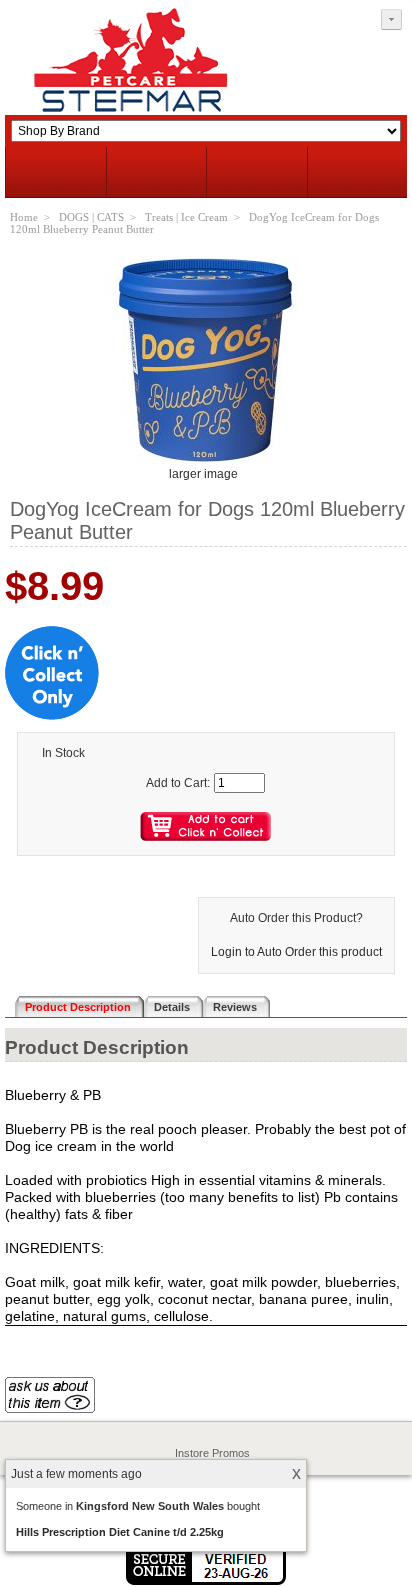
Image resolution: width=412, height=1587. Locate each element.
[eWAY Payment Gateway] (206, 1581)
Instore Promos (212, 1453)
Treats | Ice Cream (186, 217)
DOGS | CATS (91, 217)
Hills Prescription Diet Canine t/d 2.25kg (120, 1532)
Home (24, 217)
